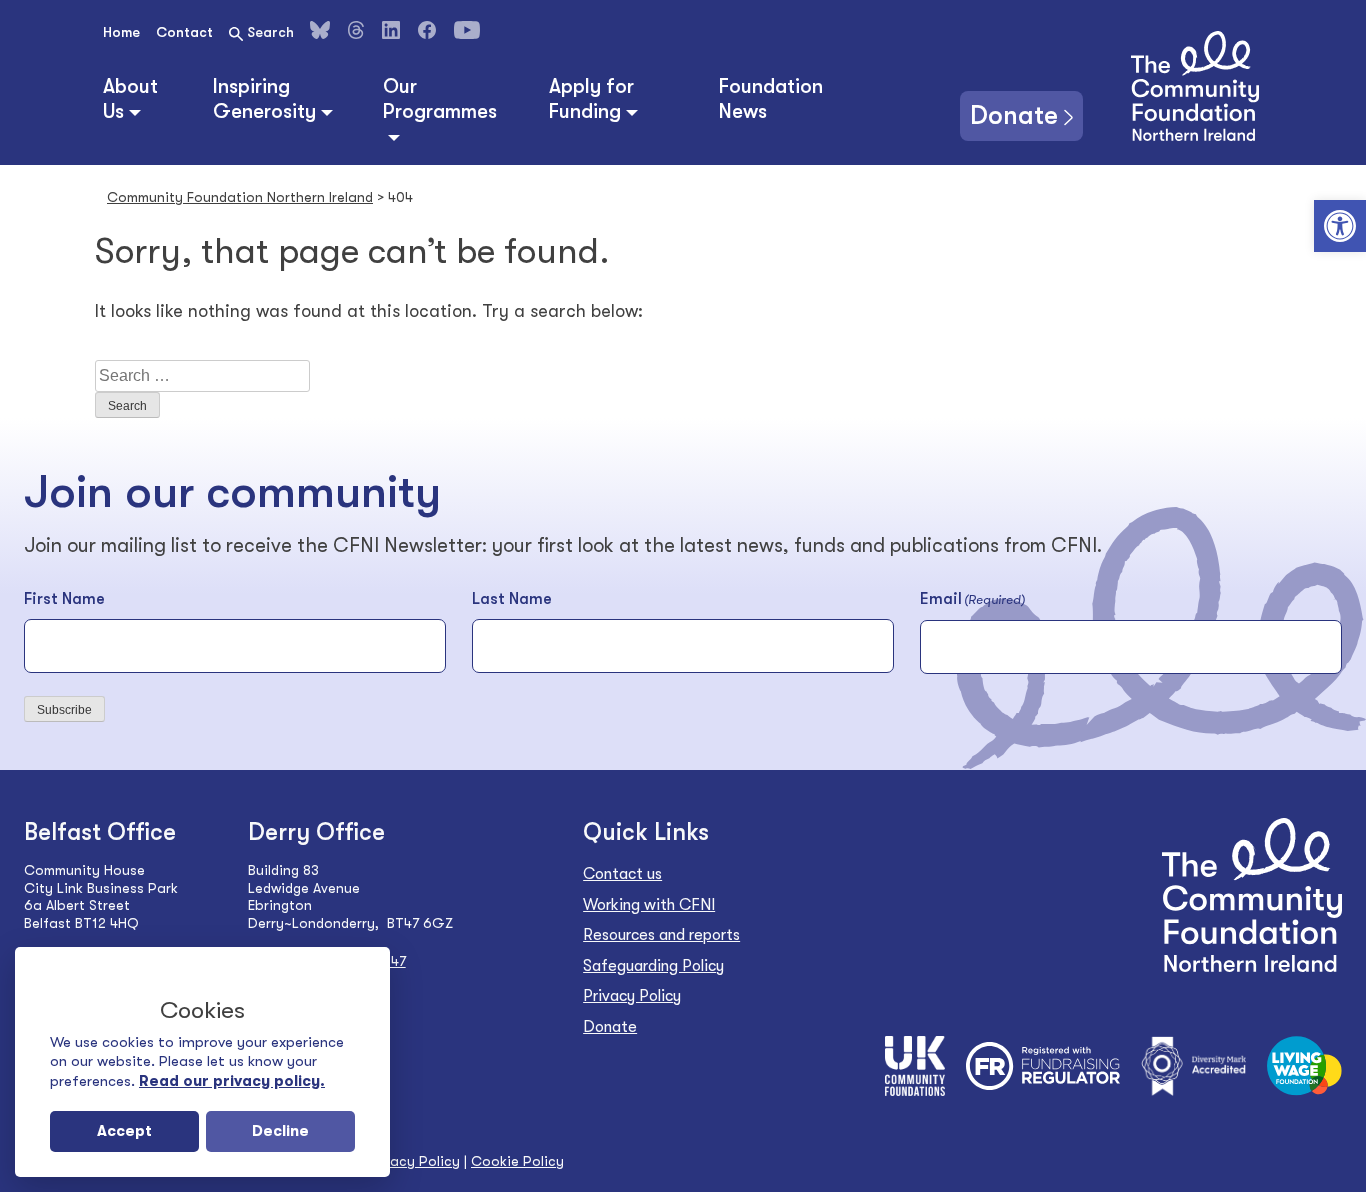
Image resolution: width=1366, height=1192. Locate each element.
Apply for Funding (591, 99)
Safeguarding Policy (653, 966)
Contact (184, 32)
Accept (124, 1131)
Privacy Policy (632, 996)
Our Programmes (440, 99)
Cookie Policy (517, 1161)
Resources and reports (661, 935)
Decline (280, 1131)
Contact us (622, 874)
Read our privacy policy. (232, 1081)
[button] (1340, 226)
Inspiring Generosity (264, 99)
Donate (1014, 115)
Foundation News (771, 99)
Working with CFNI (649, 905)
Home (121, 32)
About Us (130, 99)
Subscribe (64, 710)
